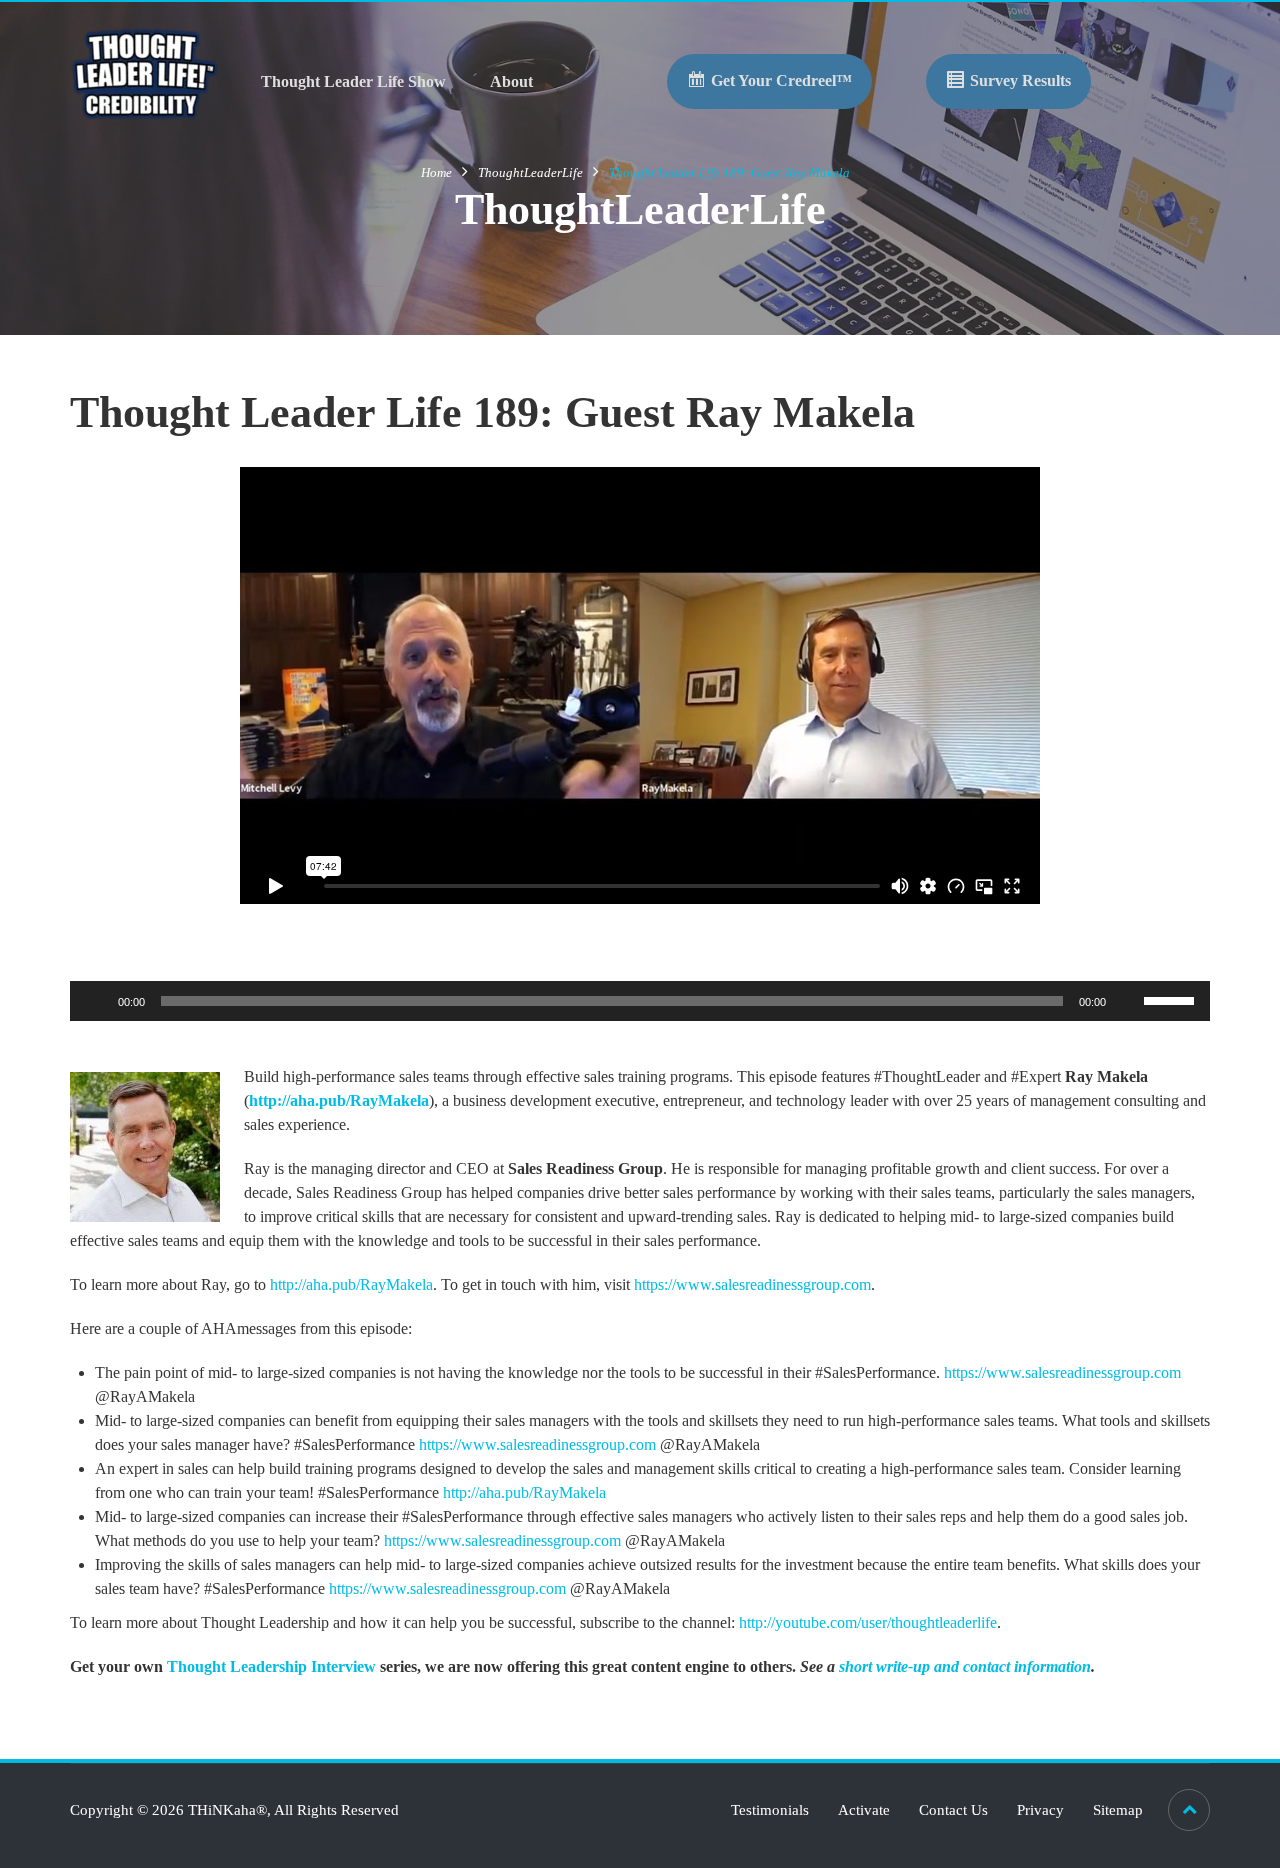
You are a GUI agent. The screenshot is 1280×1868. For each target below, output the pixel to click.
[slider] (1172, 999)
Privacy (1040, 1810)
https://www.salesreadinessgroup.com (752, 1284)
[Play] (96, 1001)
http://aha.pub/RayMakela (339, 1100)
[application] (640, 1001)
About (511, 81)
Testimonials (770, 1810)
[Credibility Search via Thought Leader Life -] (145, 72)
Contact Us (953, 1810)
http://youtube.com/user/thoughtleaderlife (868, 1622)
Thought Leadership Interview (271, 1666)
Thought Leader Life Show (353, 81)
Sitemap (1118, 1810)
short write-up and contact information (965, 1666)
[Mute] (1128, 1001)
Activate (864, 1810)
